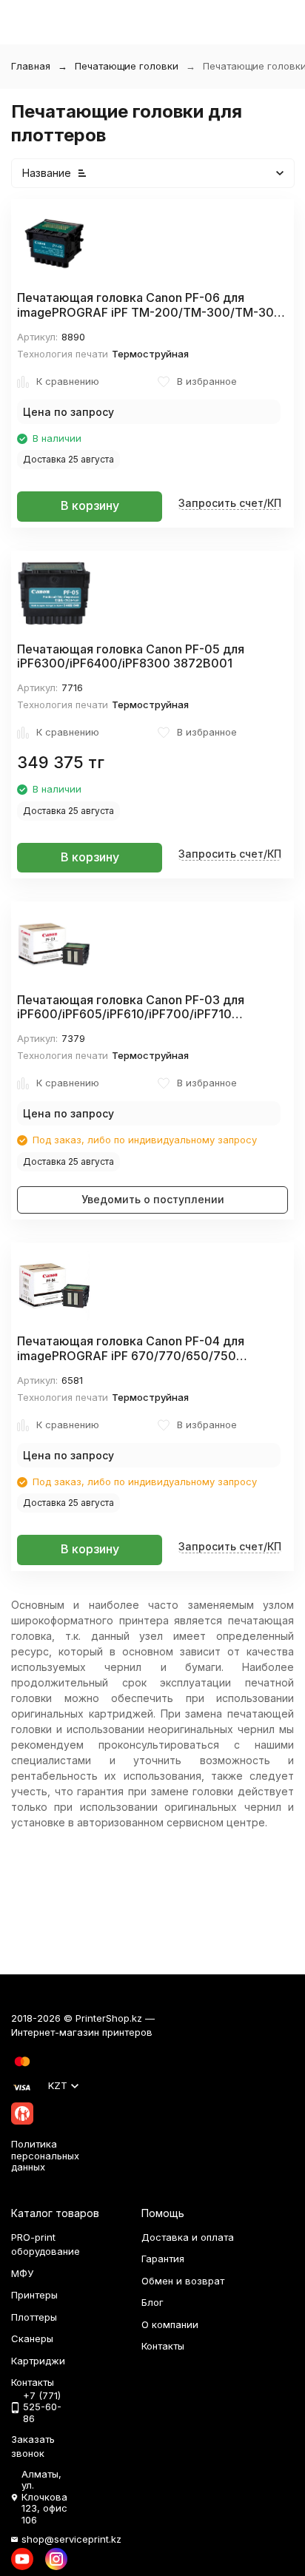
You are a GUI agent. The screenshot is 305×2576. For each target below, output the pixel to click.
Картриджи (38, 2361)
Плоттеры (34, 2317)
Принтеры (34, 2295)
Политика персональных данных (45, 2155)
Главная (31, 66)
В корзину (90, 505)
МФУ (22, 2273)
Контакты (163, 2346)
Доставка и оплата (188, 2237)
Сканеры (32, 2338)
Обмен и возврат (183, 2281)
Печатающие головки (127, 66)
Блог (152, 2302)
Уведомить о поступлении (153, 1199)
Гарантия (163, 2259)
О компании (170, 2324)
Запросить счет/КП (230, 503)
